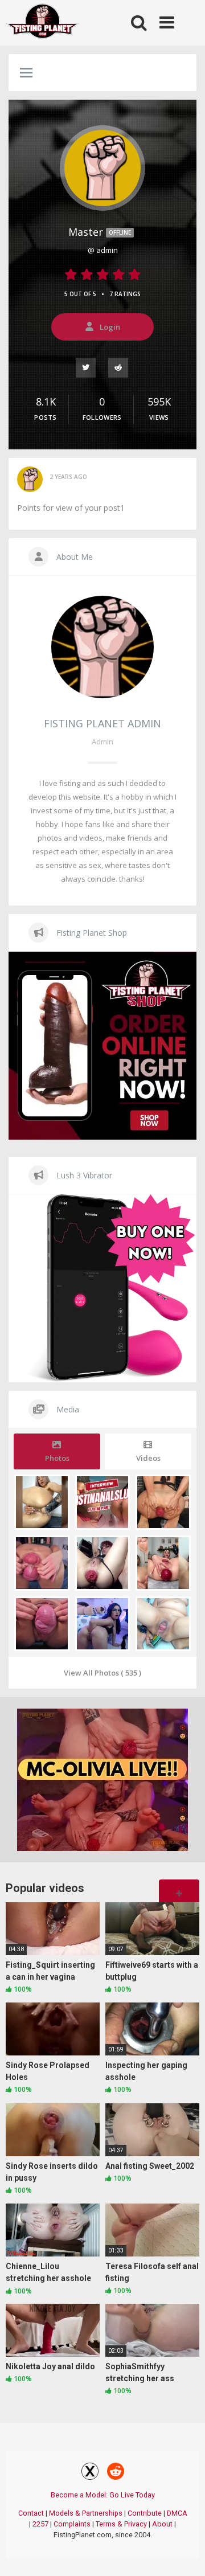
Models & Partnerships (86, 2513)
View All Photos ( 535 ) (102, 1673)
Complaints (72, 2524)
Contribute (145, 2513)
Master (100, 232)
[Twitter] (86, 367)
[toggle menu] (26, 73)
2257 (40, 2524)
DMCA (177, 2513)
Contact (31, 2513)
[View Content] (43, 23)
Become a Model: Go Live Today (103, 2495)
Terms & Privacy (121, 2524)
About (162, 2524)
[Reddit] (119, 367)
